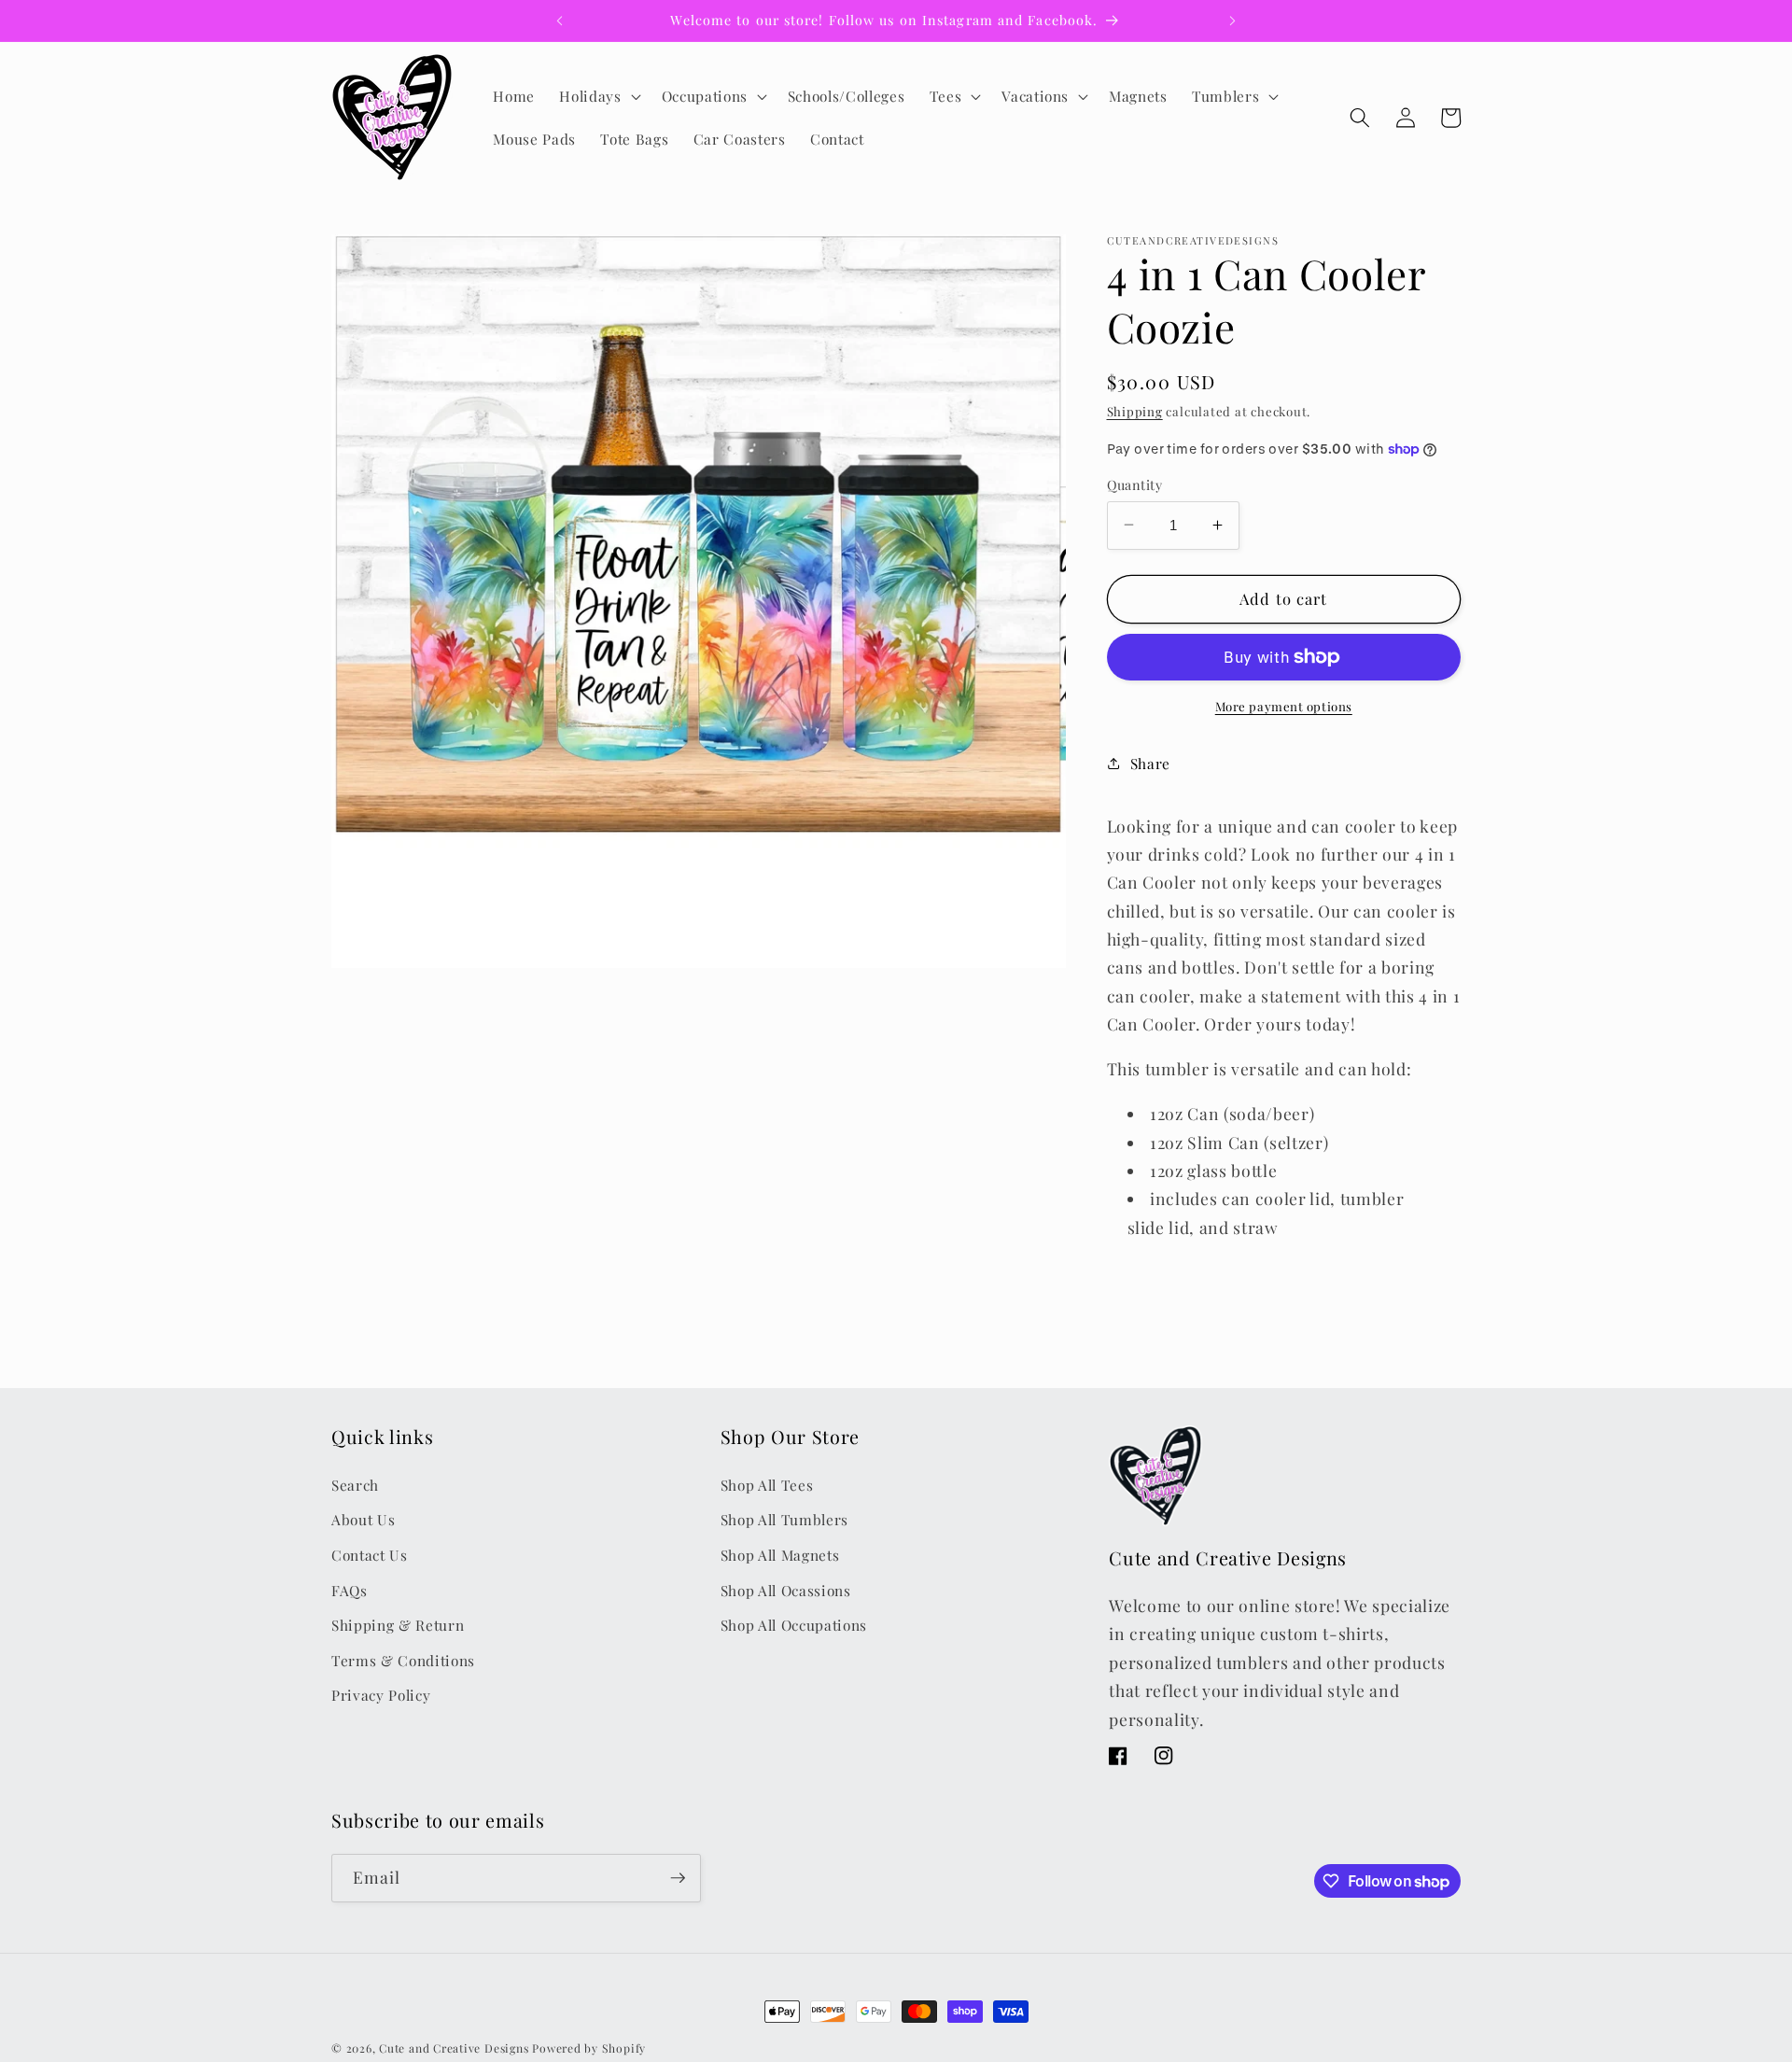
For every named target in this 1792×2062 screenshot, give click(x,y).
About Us (363, 1519)
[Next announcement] (1233, 21)
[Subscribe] (678, 1878)
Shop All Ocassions (786, 1589)
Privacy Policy (381, 1695)
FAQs (350, 1589)
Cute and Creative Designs (454, 2048)
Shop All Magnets (780, 1555)
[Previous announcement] (559, 21)
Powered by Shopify (589, 2048)
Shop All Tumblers (784, 1519)
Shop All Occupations (794, 1625)
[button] (598, 96)
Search (355, 1484)
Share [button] (1150, 762)
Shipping (1135, 411)
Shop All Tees (767, 1484)
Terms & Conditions (403, 1659)
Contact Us (370, 1555)
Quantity (1135, 484)
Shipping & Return (398, 1625)
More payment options (1284, 705)
